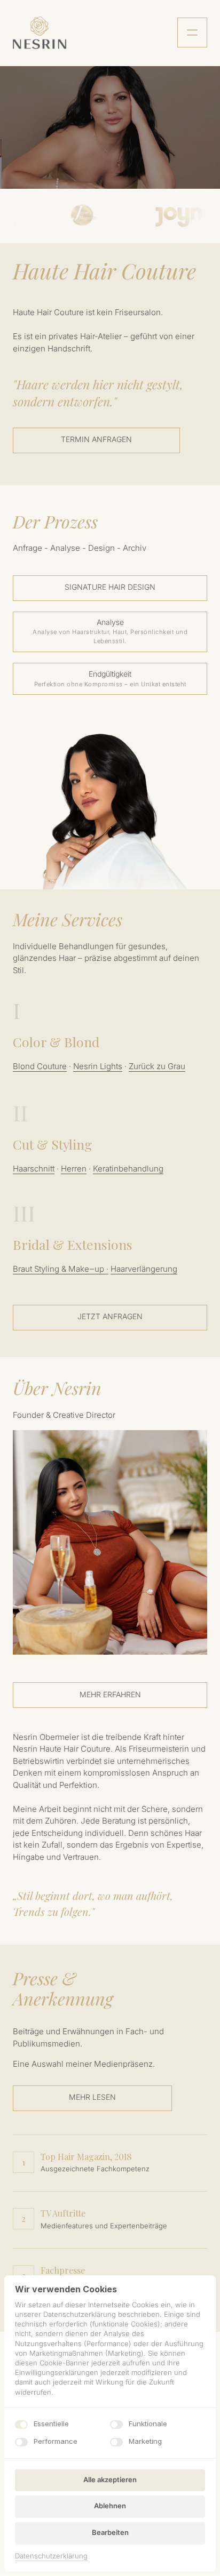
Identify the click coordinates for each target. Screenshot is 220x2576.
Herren (74, 1169)
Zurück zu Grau (157, 1066)
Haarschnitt (34, 1169)
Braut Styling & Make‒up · (61, 1269)
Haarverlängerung (144, 1269)
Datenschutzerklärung (51, 2557)
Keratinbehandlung (128, 1169)
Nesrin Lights (98, 1066)
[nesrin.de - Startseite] (40, 33)
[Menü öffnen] (192, 33)
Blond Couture (40, 1066)
